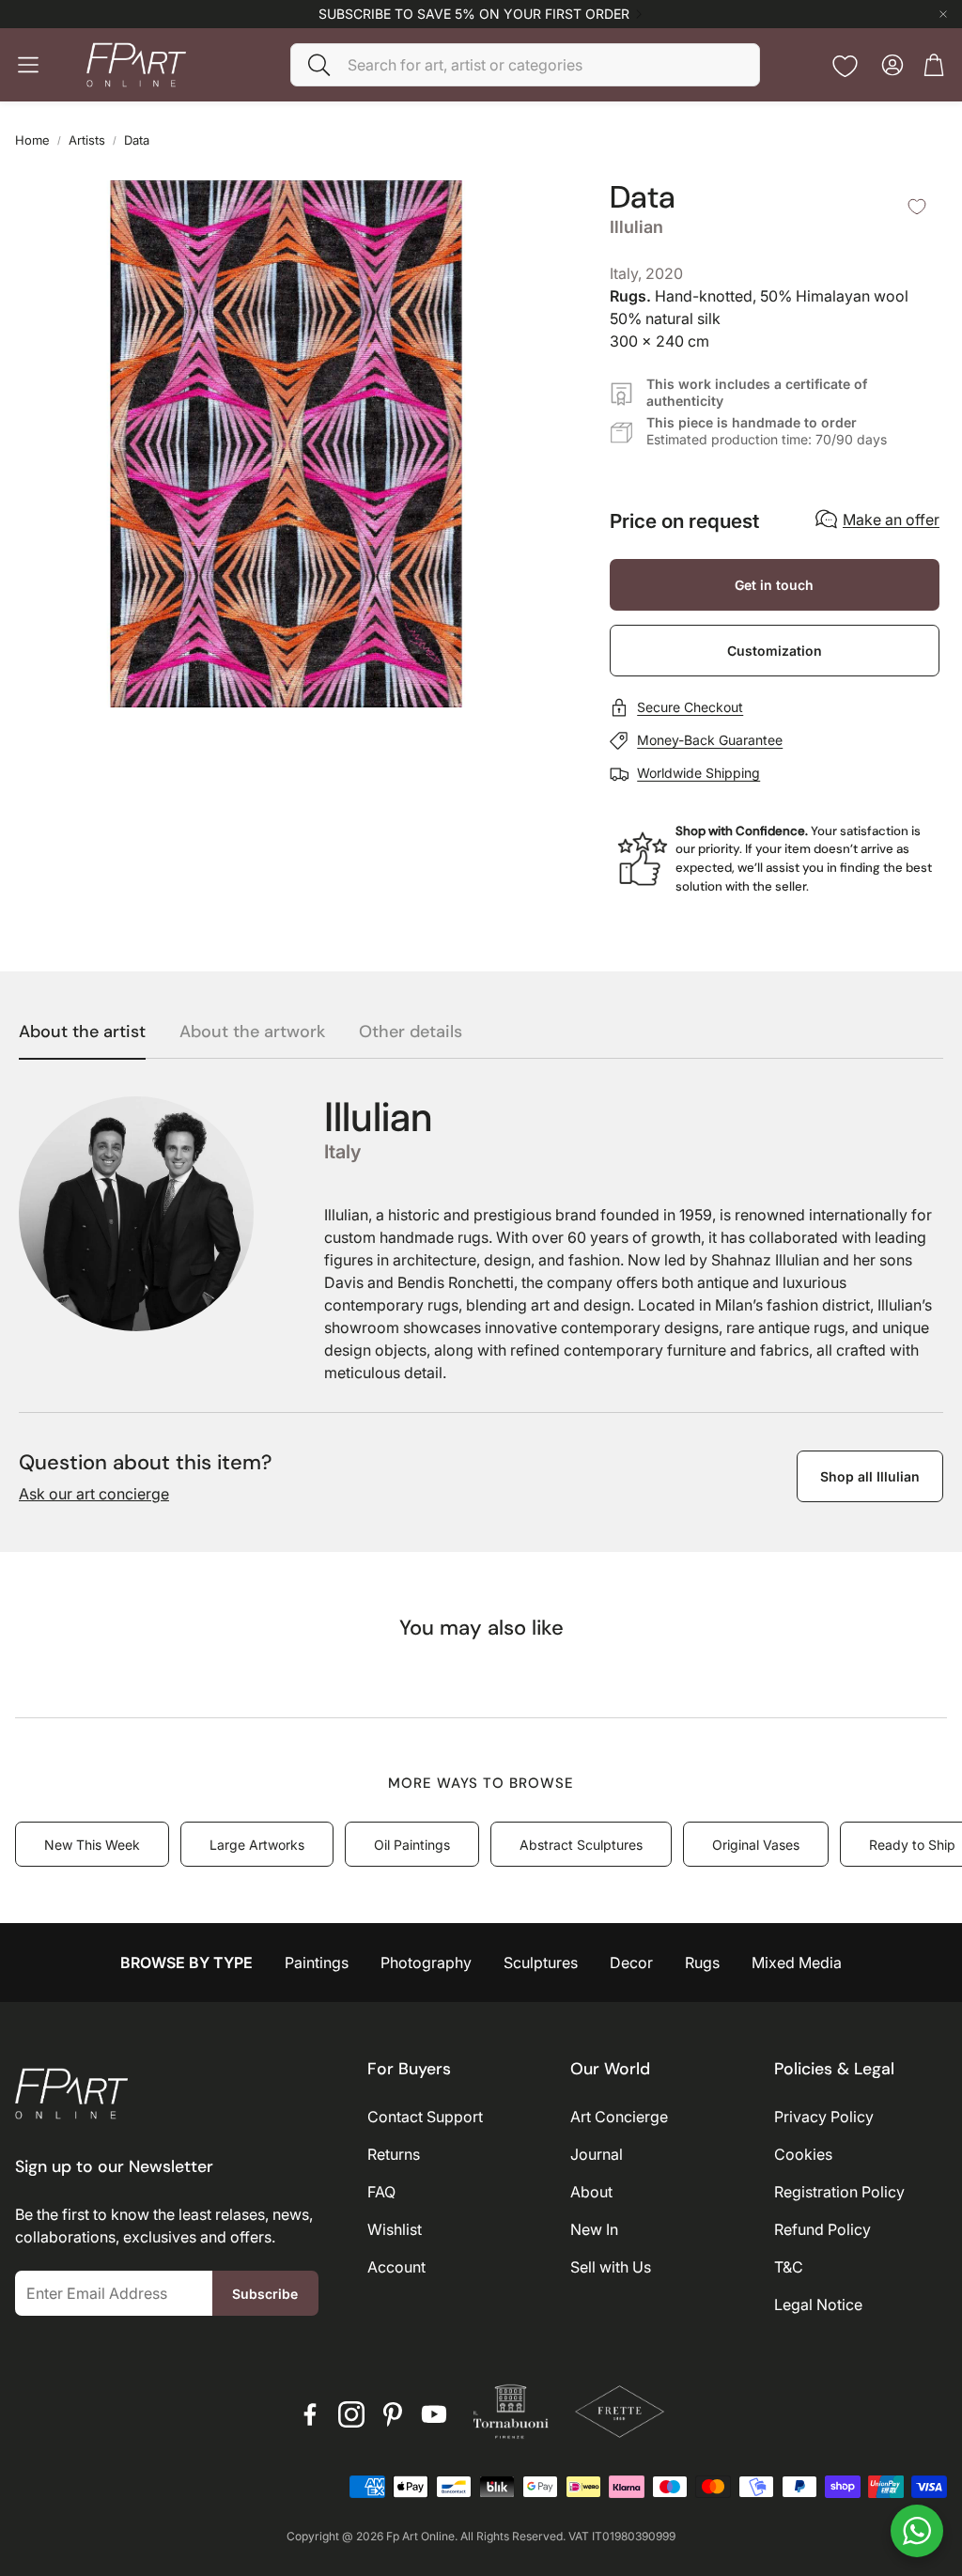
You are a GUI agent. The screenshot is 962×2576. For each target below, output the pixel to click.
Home (32, 140)
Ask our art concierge (94, 1494)
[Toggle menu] (28, 65)
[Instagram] (351, 2414)
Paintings (317, 1963)
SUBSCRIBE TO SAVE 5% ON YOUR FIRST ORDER (474, 14)
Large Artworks (257, 1845)
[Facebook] (310, 2414)
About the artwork (252, 1032)
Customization (775, 651)
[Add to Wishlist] (917, 207)
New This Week (92, 1845)
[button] (525, 65)
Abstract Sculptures (581, 1845)
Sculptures (541, 1963)
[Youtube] (434, 2414)
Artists (87, 140)
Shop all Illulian (870, 1476)
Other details (411, 1032)
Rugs (702, 1963)
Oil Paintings (412, 1845)
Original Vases (756, 1845)
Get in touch (774, 585)
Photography (426, 1963)
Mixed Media (797, 1963)
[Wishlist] (845, 66)
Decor (631, 1963)
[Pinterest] (393, 2414)
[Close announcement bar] (943, 14)
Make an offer (891, 520)
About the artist (82, 1032)
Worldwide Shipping (698, 773)
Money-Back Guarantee (710, 740)
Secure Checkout (690, 707)
